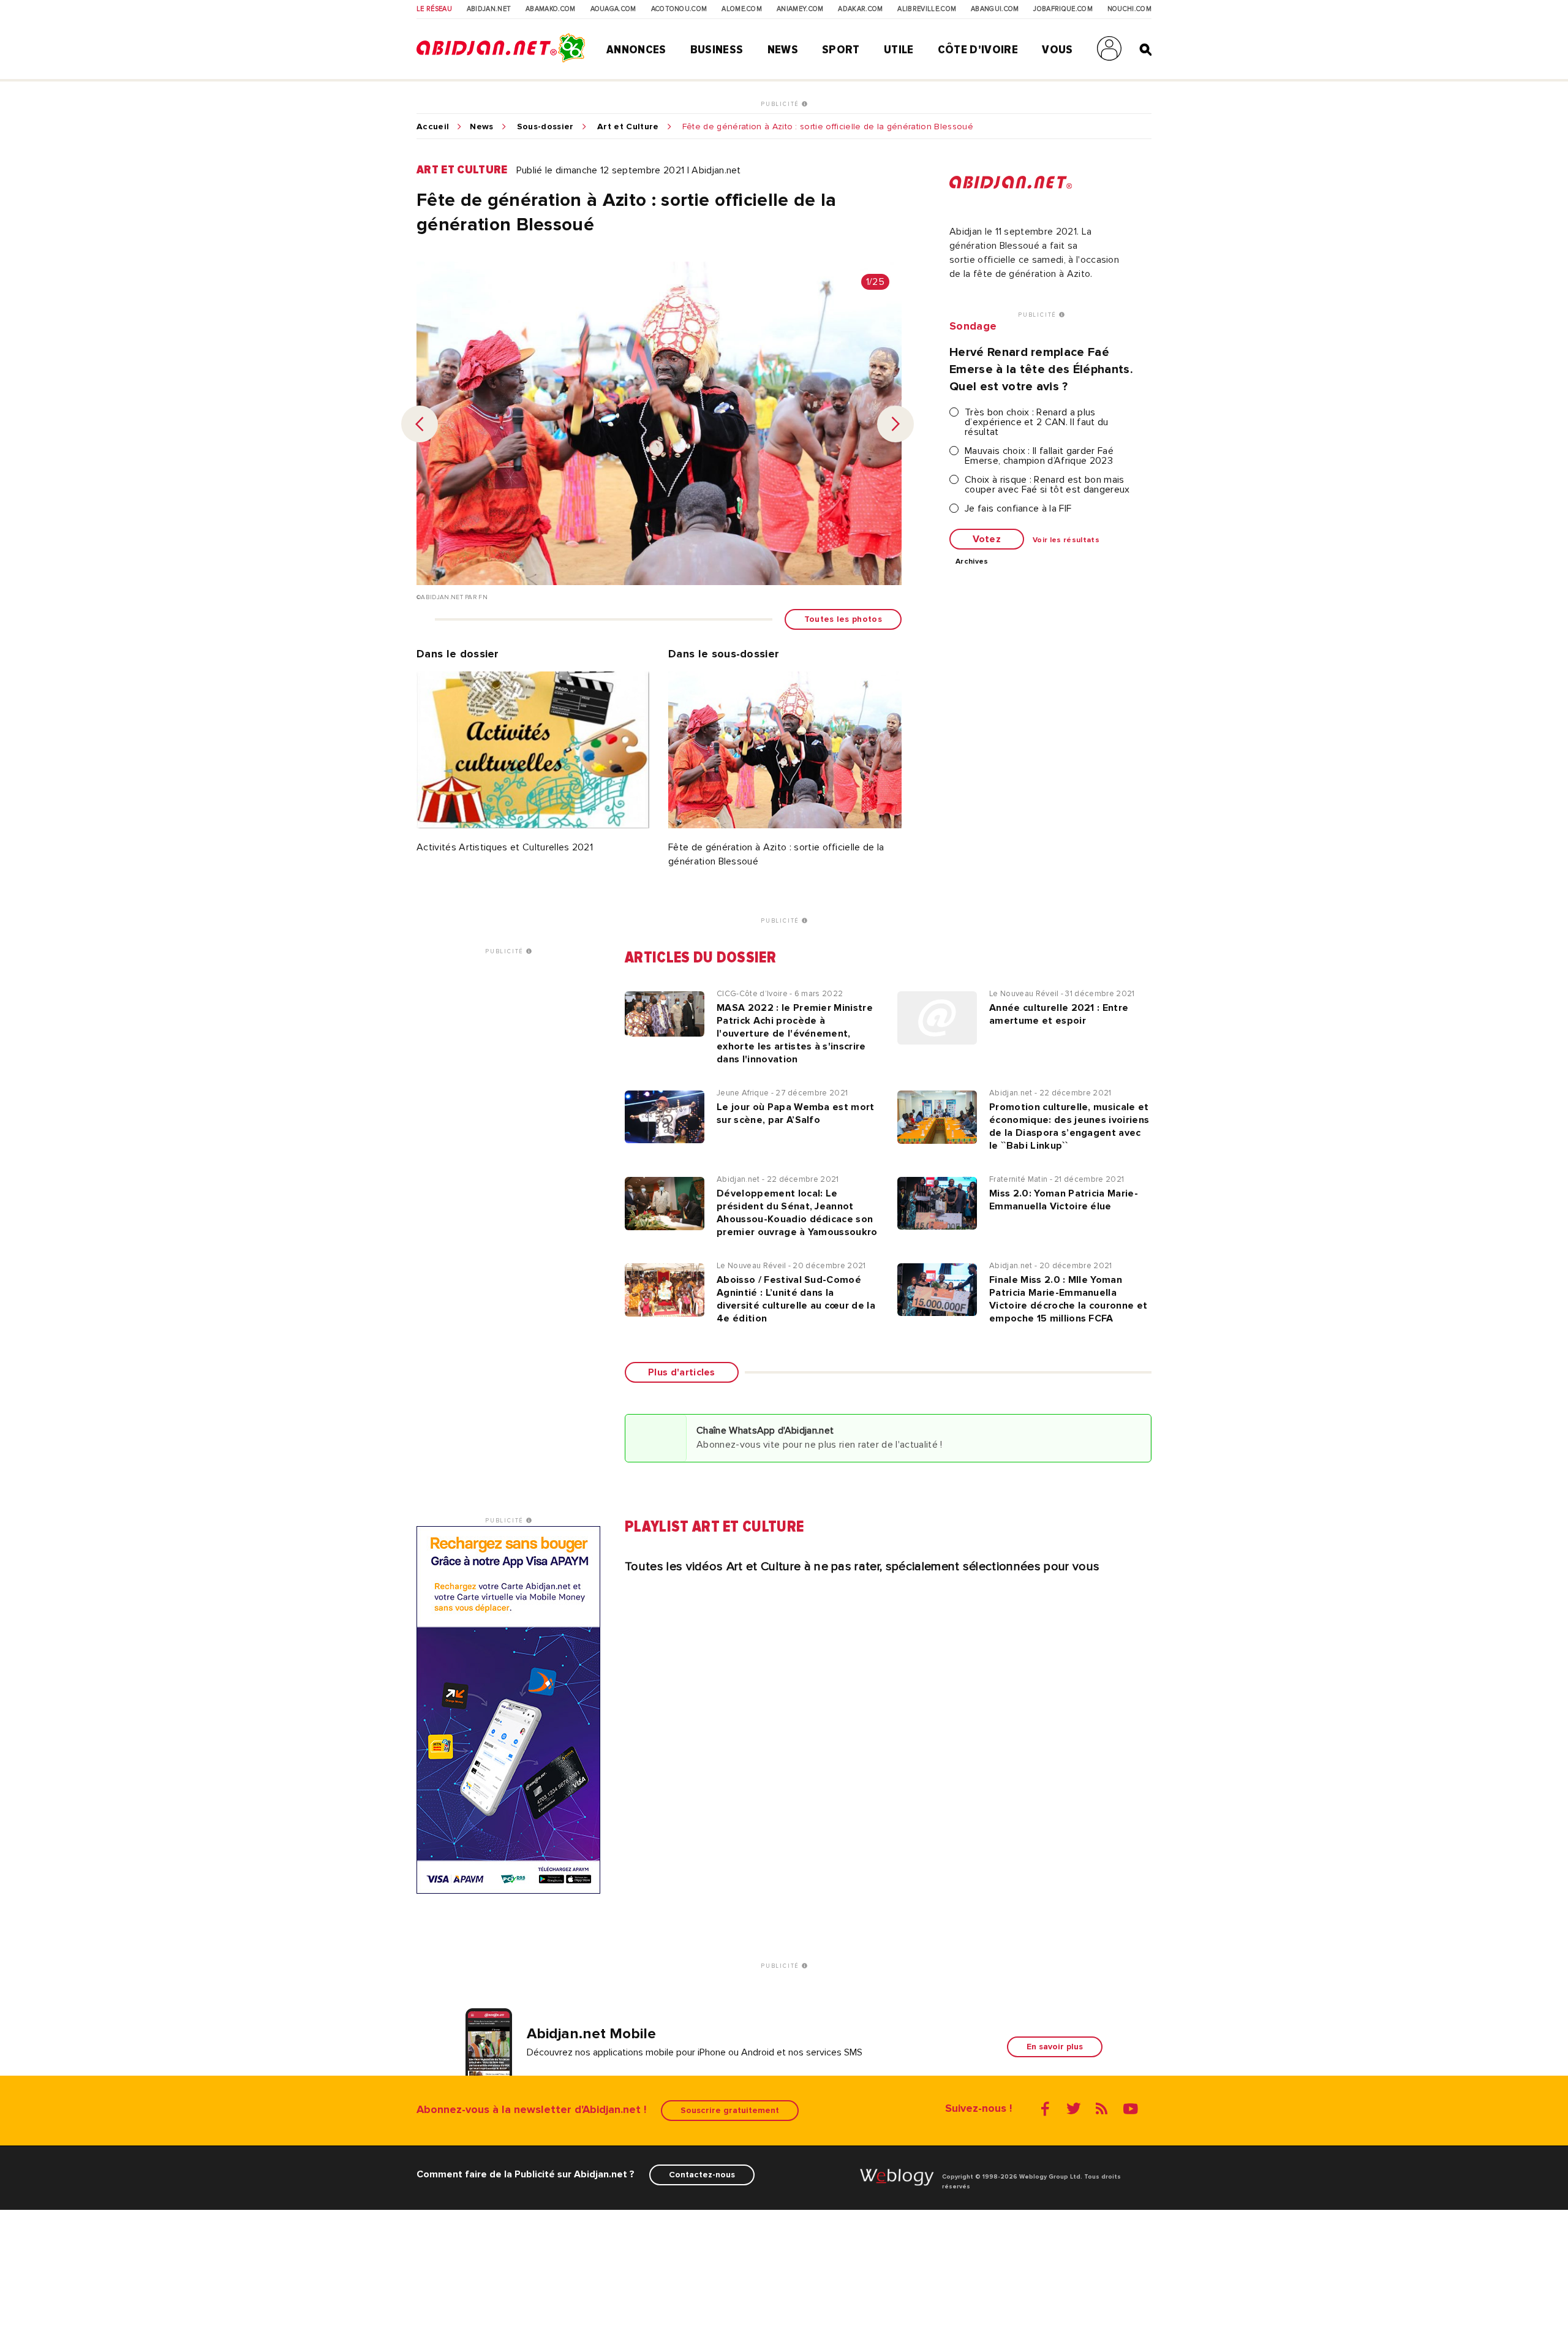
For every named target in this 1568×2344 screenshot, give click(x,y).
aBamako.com (551, 9)
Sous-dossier (545, 127)
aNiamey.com (800, 9)
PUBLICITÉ (781, 104)
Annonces (636, 50)
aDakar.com (860, 9)
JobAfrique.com (1063, 9)
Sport (841, 50)
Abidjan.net (489, 9)
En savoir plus (1055, 2047)
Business (717, 50)
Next (895, 424)
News (783, 50)
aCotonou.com (679, 9)
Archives (972, 562)
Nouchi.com (1129, 9)
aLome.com (742, 9)
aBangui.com (995, 9)
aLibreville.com (927, 9)
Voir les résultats (1066, 540)
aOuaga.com (613, 9)
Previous (420, 424)
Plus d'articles (682, 1372)
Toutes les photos (843, 619)
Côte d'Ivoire (978, 50)
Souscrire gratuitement (730, 2110)
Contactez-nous (702, 2175)
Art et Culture (628, 127)
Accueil (433, 127)
